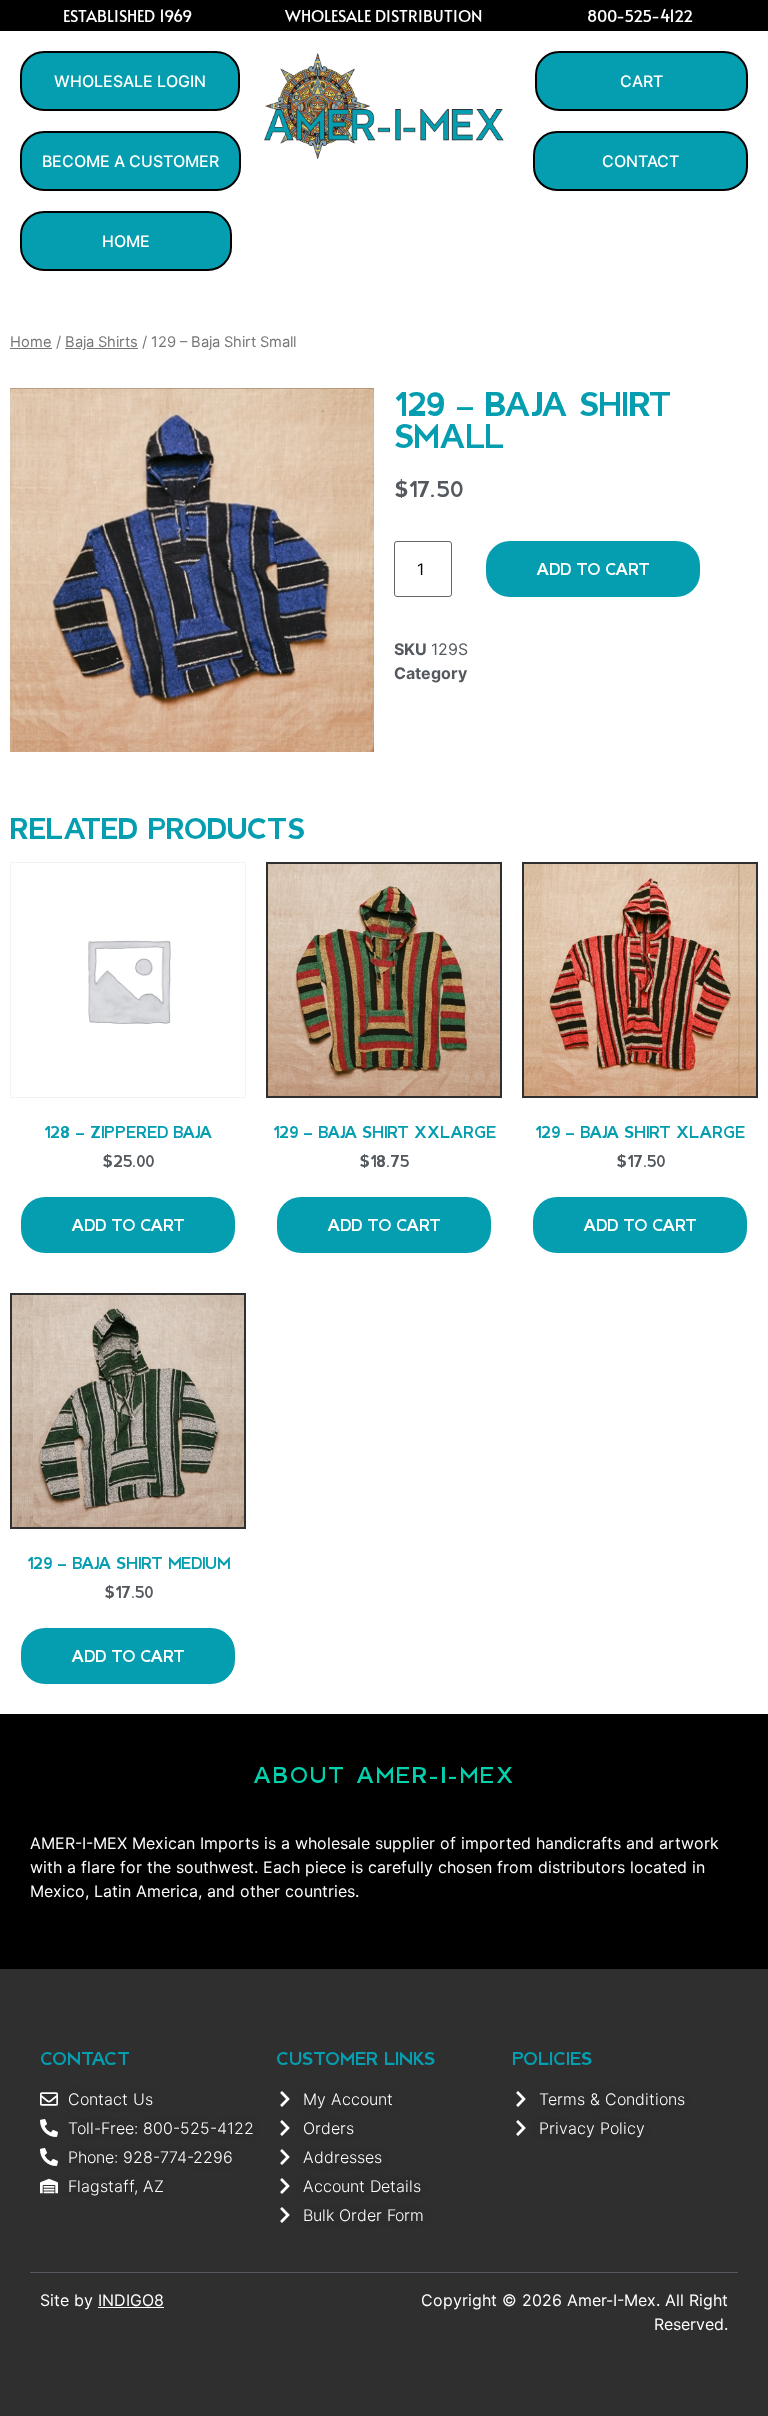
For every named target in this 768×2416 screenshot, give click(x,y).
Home (31, 342)
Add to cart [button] (128, 1224)
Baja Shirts (101, 342)
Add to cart (593, 568)
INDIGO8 (131, 2300)
